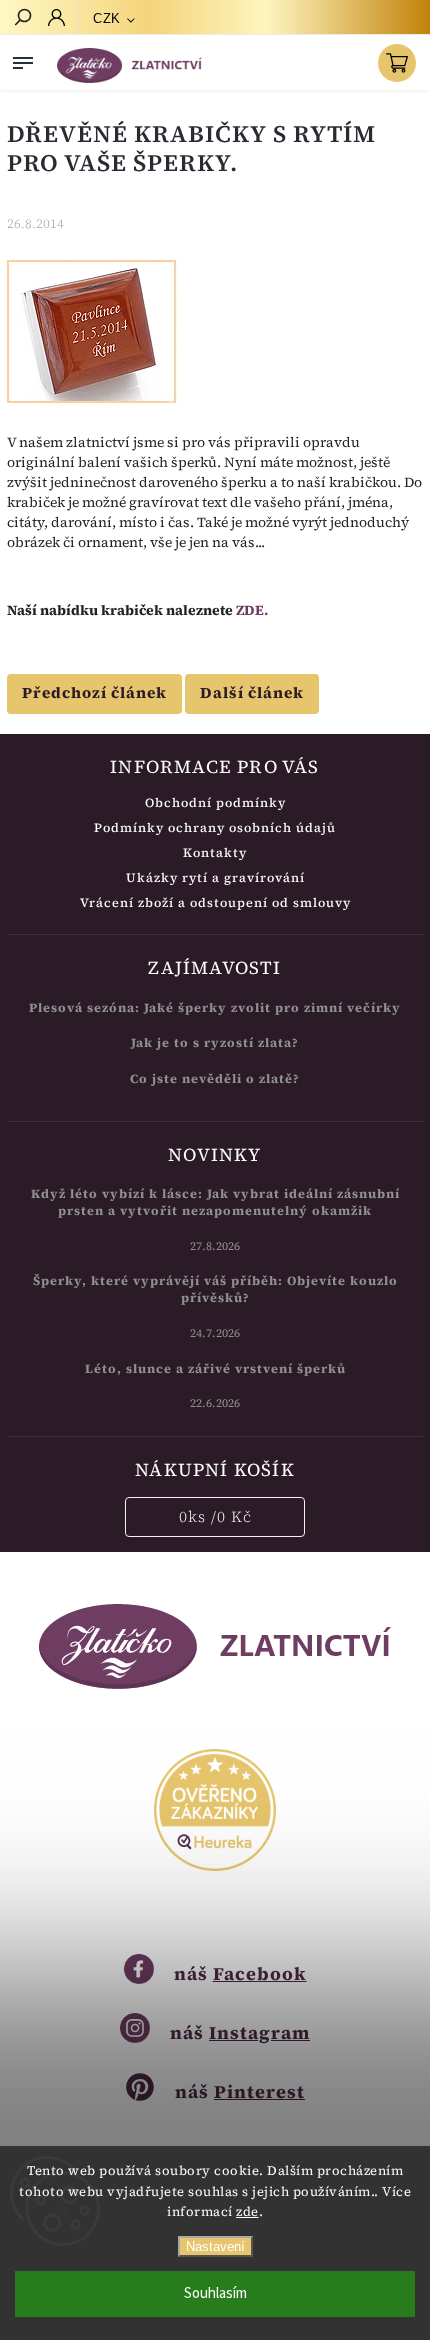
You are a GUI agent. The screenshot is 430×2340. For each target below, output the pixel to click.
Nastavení (215, 2246)
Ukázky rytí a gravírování (215, 877)
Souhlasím (215, 2293)
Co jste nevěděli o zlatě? (215, 1078)
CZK (107, 18)
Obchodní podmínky (215, 802)
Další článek (252, 692)
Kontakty (215, 852)
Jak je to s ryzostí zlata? (215, 1042)
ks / (215, 1516)
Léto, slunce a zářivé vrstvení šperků (215, 1368)
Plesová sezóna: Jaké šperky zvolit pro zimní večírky (215, 1007)
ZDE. (252, 610)
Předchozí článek (94, 692)
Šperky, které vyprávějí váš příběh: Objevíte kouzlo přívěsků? (215, 1289)
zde (247, 2211)
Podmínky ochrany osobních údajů (215, 827)
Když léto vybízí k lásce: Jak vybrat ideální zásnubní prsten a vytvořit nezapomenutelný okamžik (215, 1202)
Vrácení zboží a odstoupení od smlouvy (215, 902)
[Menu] (23, 59)
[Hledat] (22, 19)
